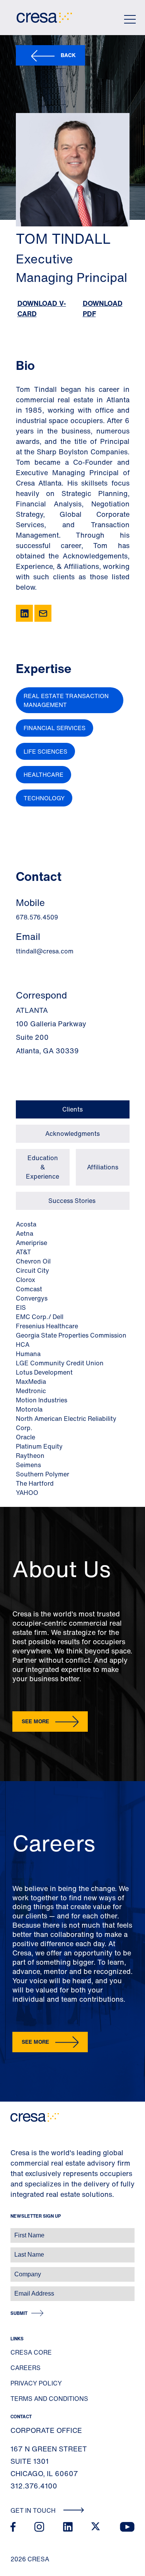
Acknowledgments (72, 1134)
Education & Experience (43, 1167)
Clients (72, 1109)
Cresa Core (31, 2352)
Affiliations (103, 1167)
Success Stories (73, 1201)
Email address (19, 2290)
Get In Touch (34, 2510)
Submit (19, 2313)
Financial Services (55, 728)
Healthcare (43, 774)
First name (15, 2231)
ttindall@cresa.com (45, 951)
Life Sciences (45, 751)
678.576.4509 (37, 917)
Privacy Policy (36, 2383)
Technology (44, 798)
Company (14, 2270)
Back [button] (68, 55)
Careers (26, 2368)
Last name (15, 2251)
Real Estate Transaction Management (66, 700)
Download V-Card (42, 308)
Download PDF (103, 308)
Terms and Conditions (49, 2399)
